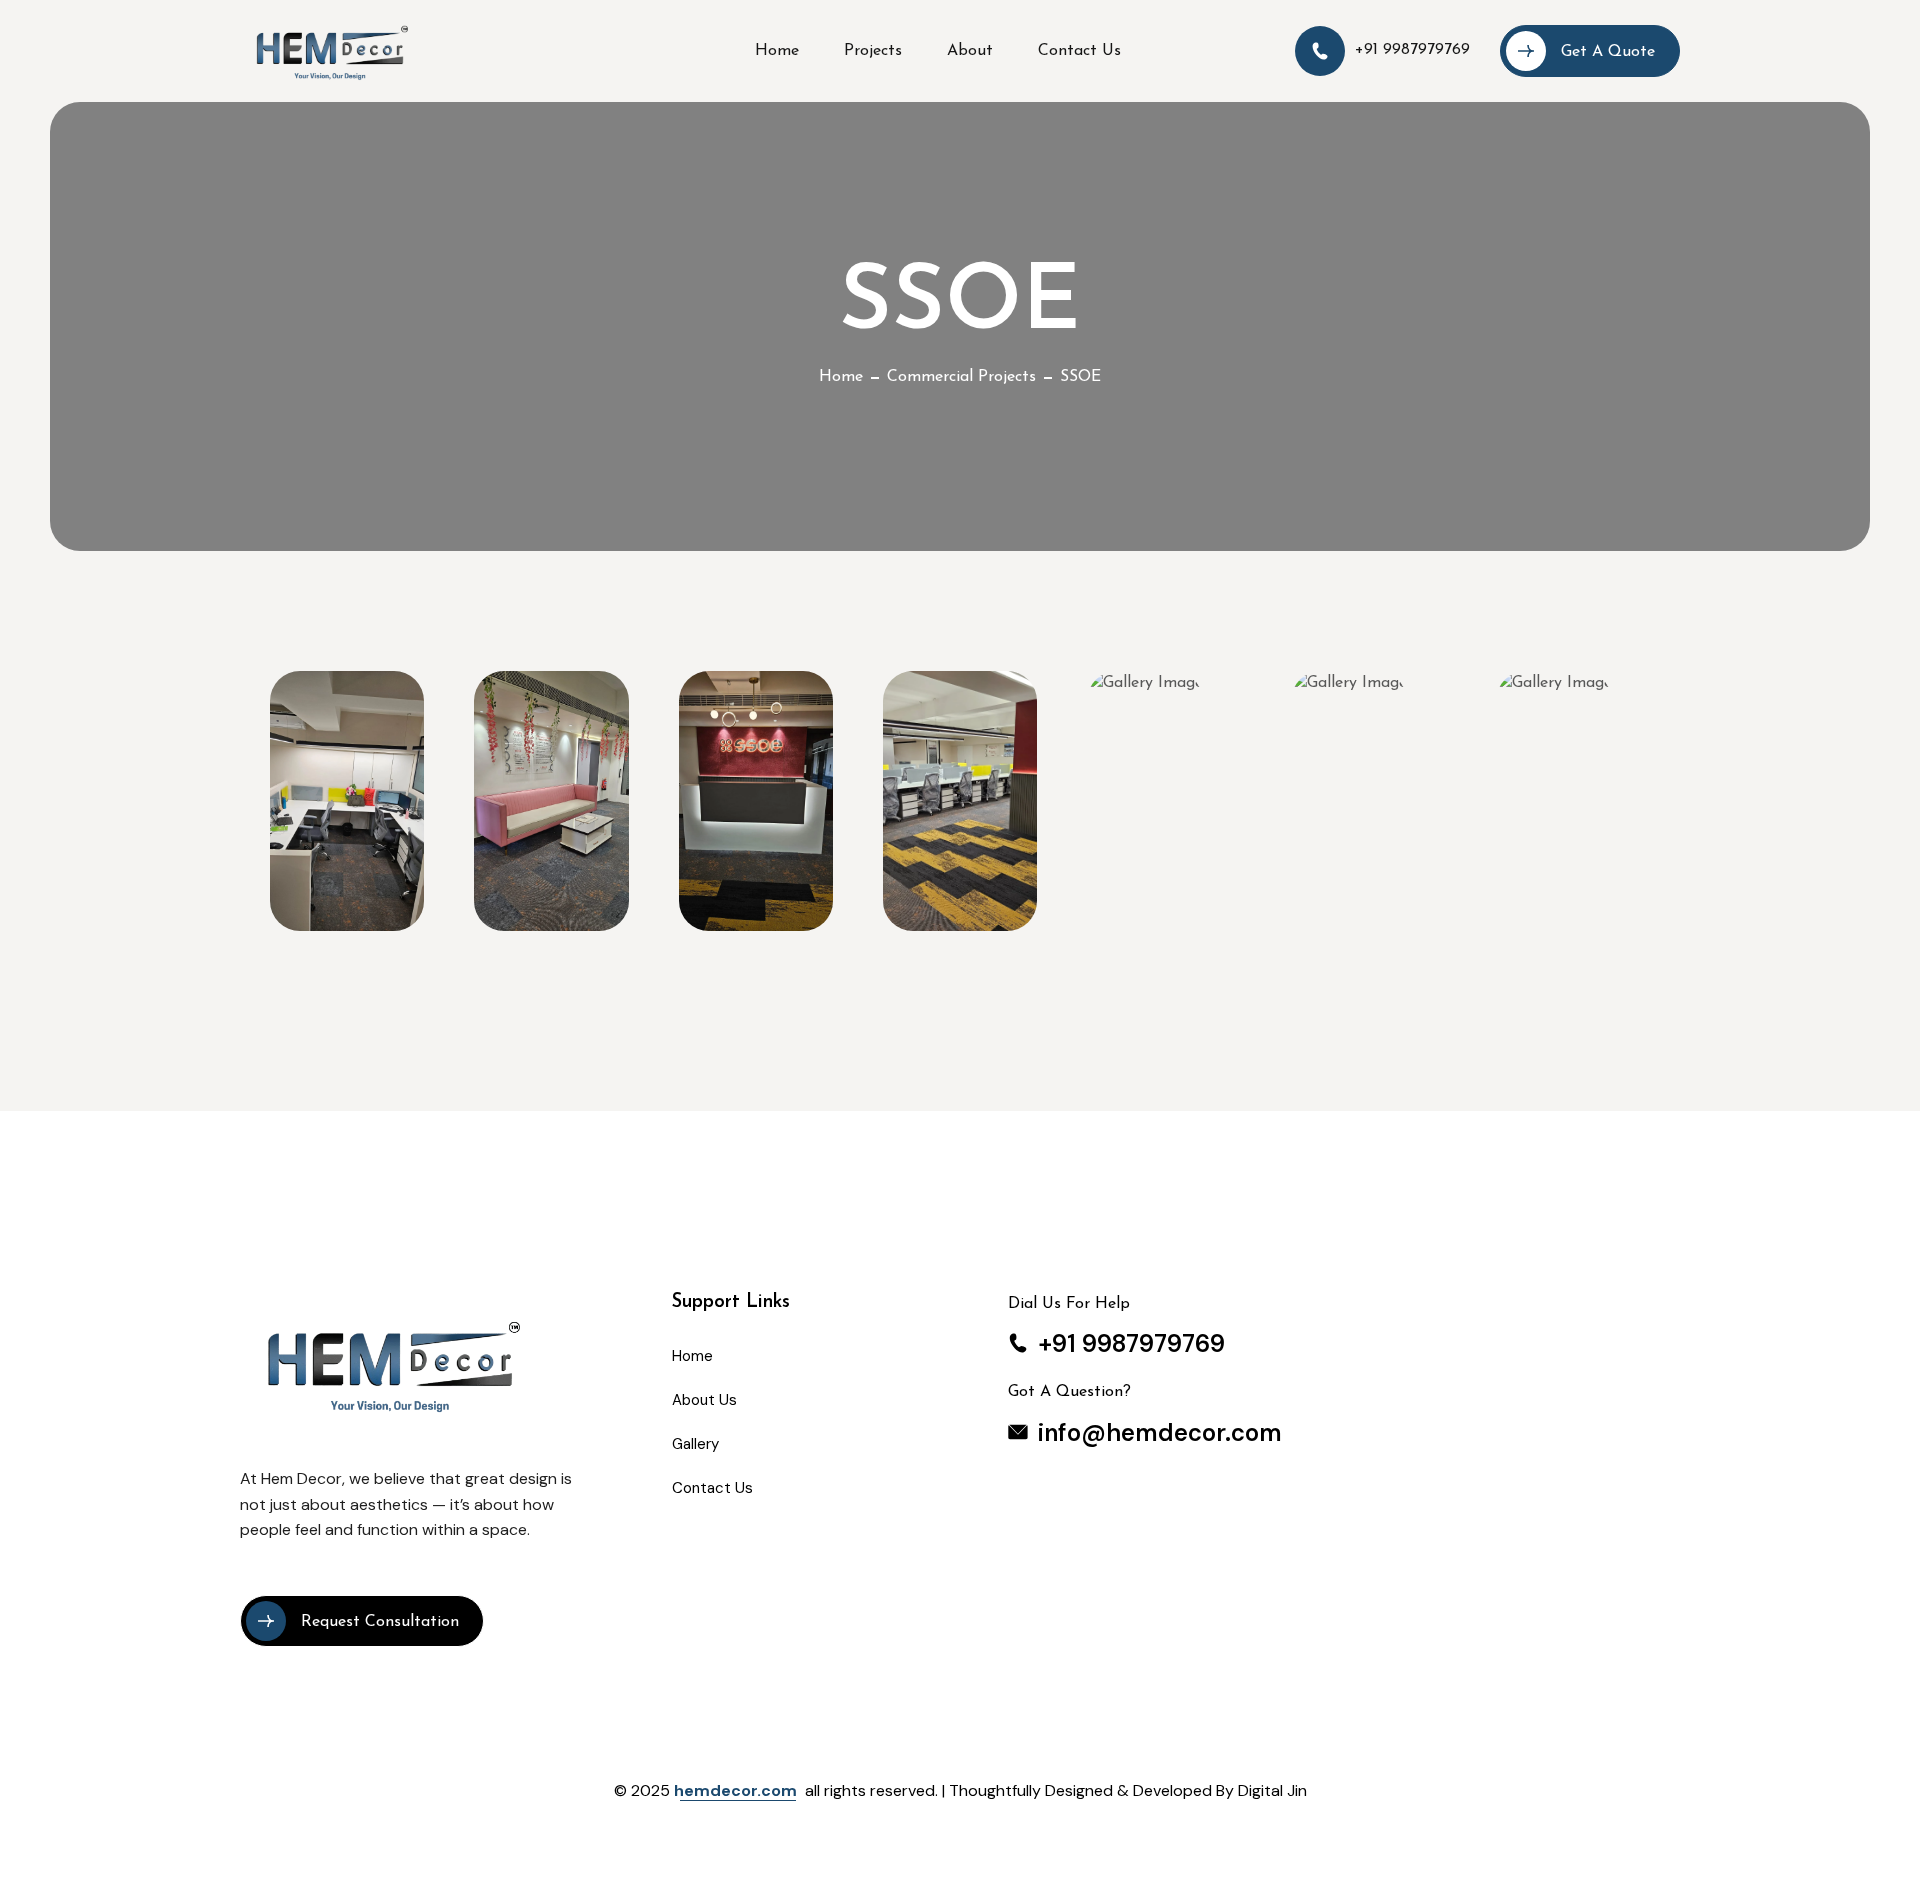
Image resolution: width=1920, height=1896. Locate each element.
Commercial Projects (961, 377)
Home (841, 377)
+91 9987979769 (1412, 50)
